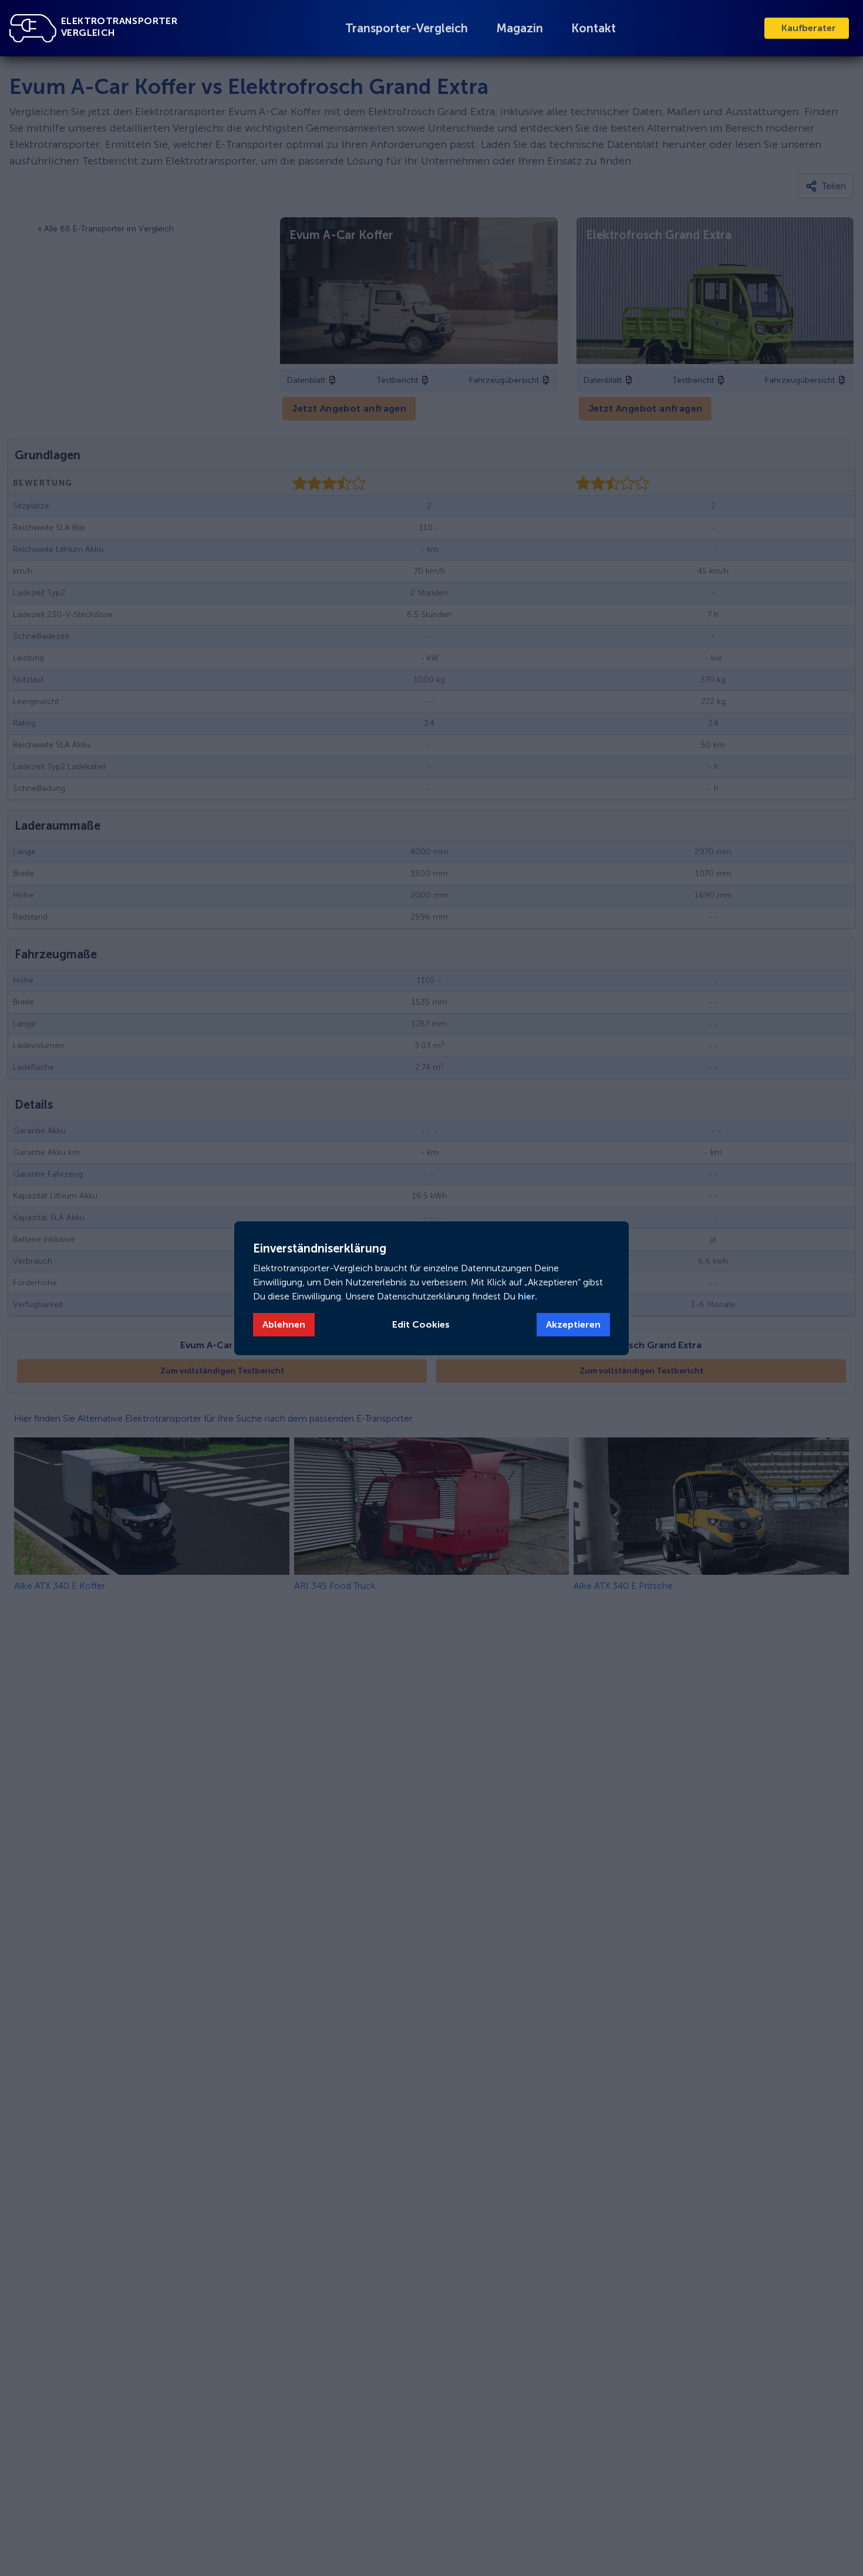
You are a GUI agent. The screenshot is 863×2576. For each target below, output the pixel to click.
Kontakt (594, 28)
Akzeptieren (573, 1324)
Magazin (520, 28)
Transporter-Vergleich (407, 28)
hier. (526, 1296)
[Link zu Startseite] (33, 28)
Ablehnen (284, 1324)
